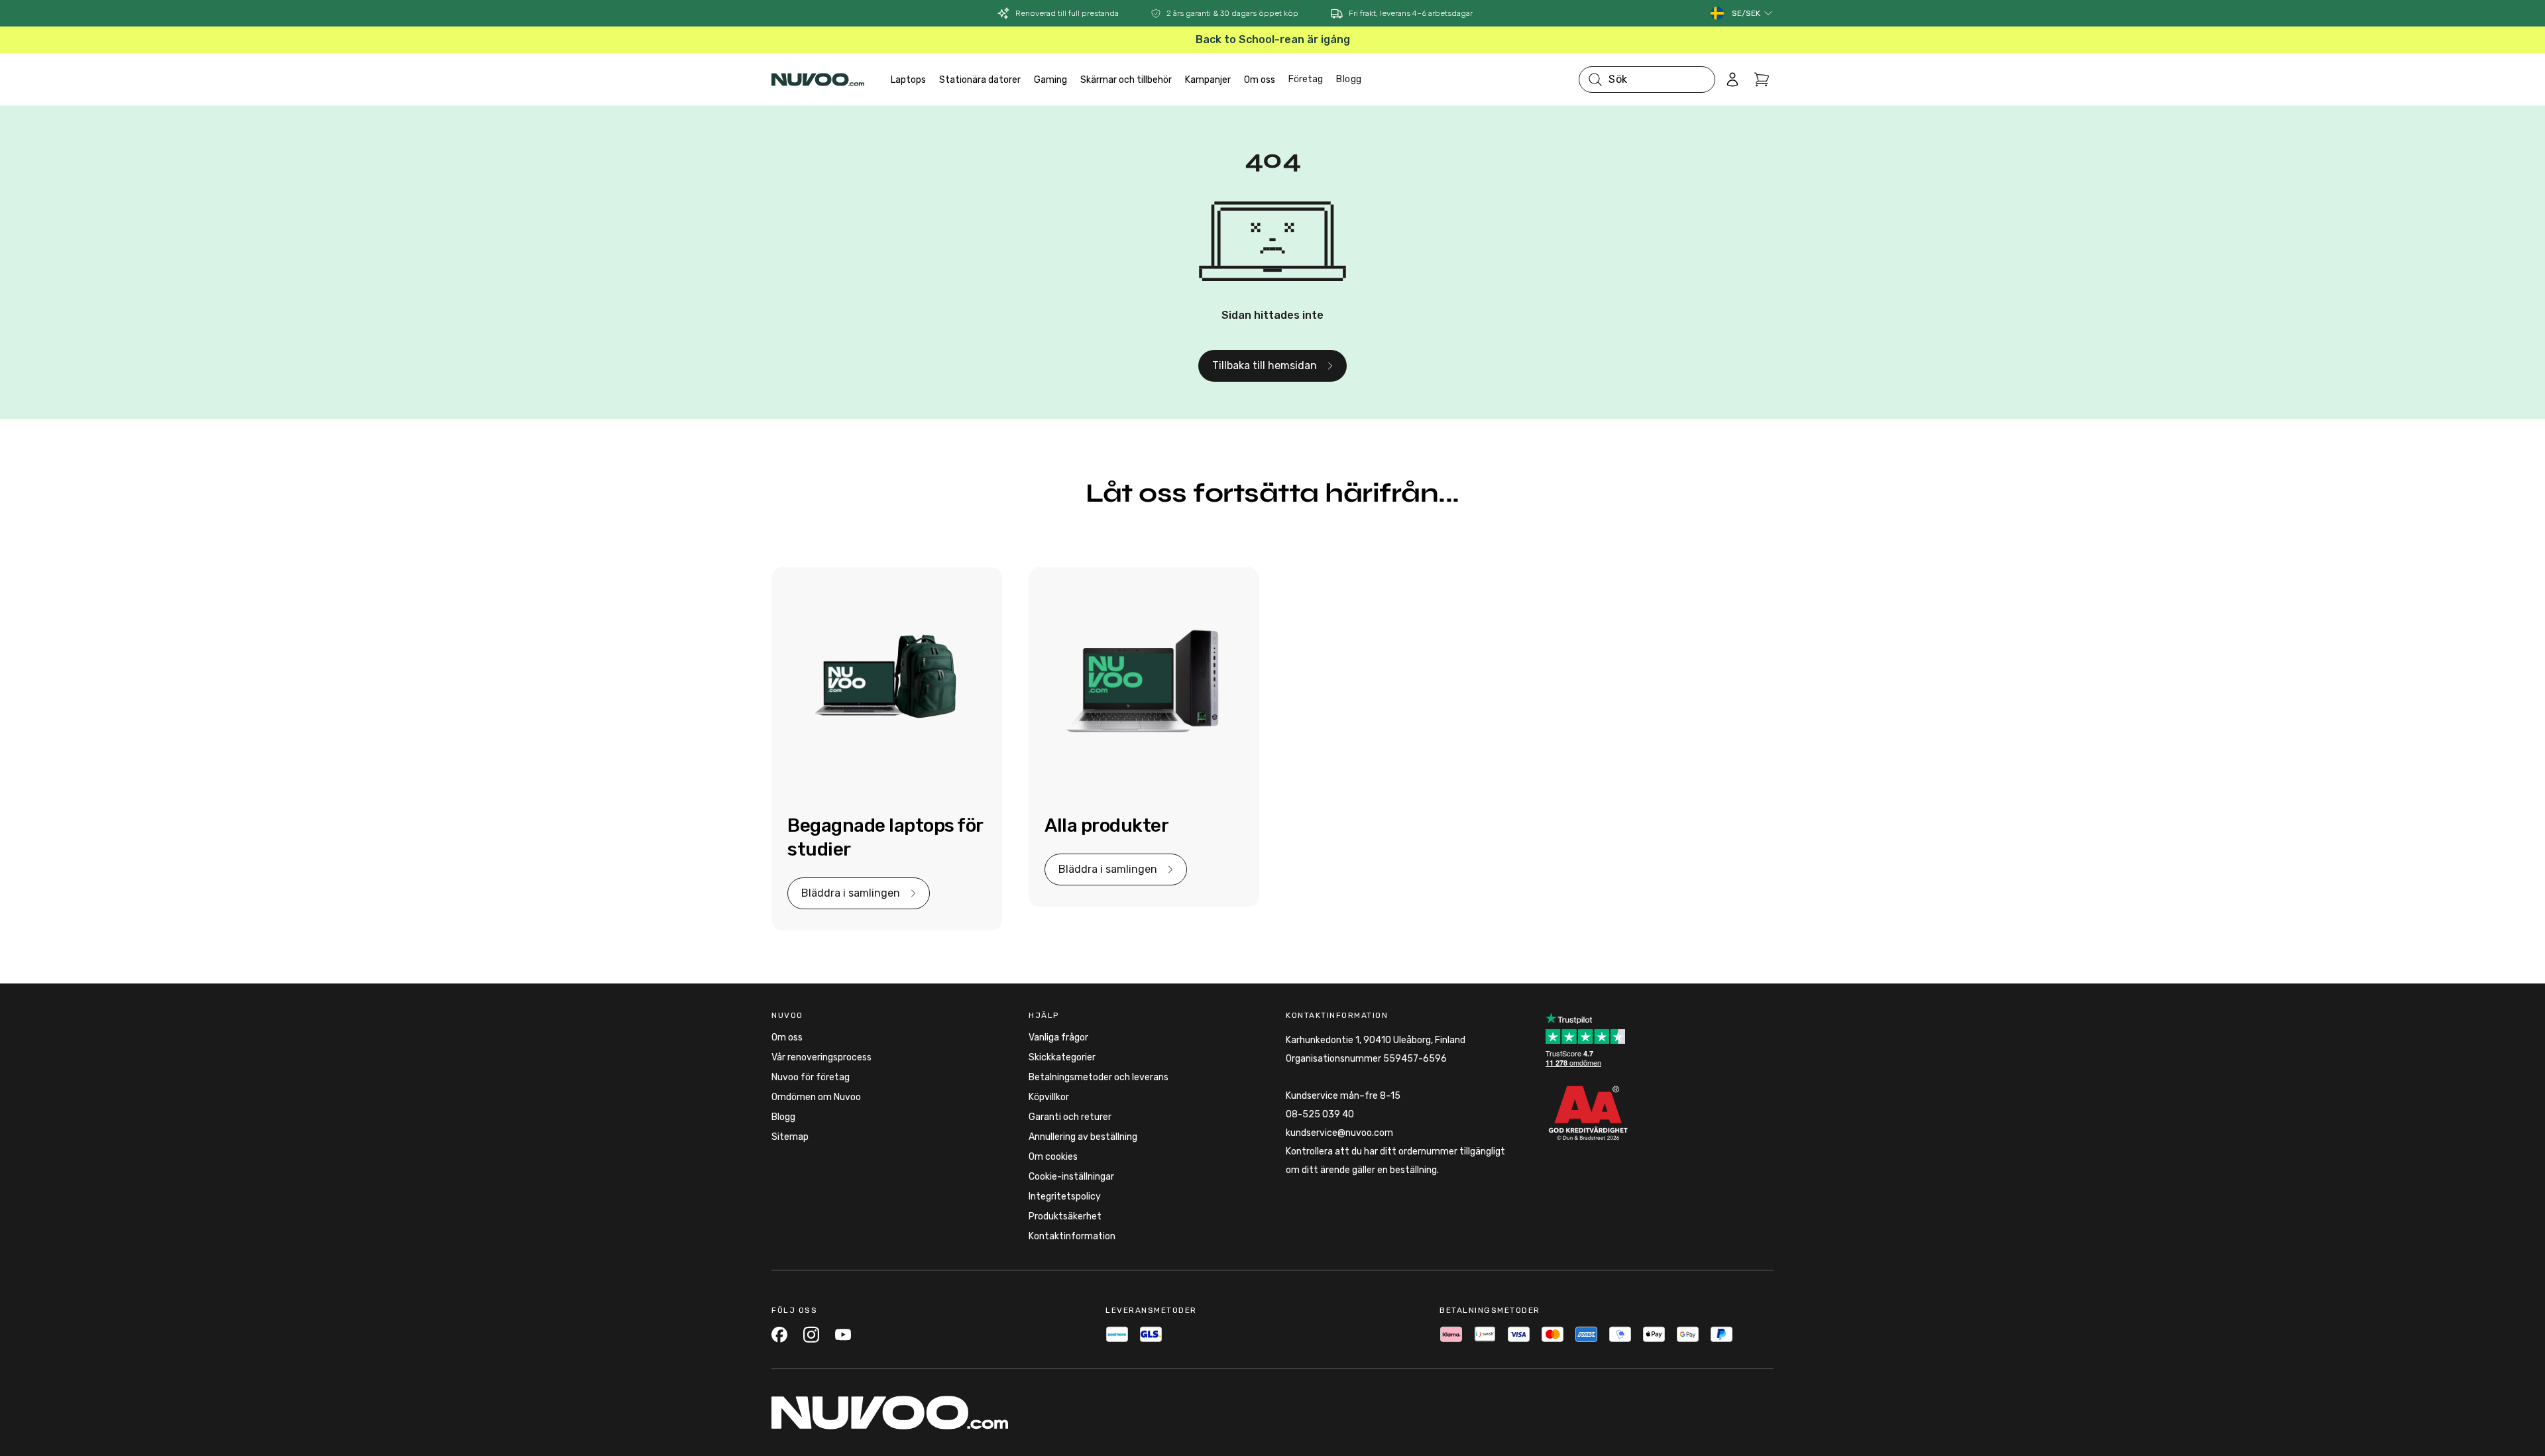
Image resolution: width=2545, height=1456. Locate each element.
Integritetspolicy (1065, 1197)
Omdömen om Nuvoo (816, 1097)
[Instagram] (811, 1334)
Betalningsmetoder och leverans (1099, 1077)
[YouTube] (843, 1334)
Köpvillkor (1049, 1097)
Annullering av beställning (1083, 1137)
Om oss (787, 1037)
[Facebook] (779, 1334)
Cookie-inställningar (1071, 1177)
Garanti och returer (1070, 1117)
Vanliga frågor (1058, 1037)
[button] (1753, 13)
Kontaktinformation (1072, 1236)
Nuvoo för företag (811, 1077)
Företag (1306, 79)
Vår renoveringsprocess (821, 1057)
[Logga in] (1732, 80)
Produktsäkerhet (1065, 1216)
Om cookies (1053, 1157)
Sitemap (790, 1137)
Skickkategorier (1062, 1057)
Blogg (1349, 79)
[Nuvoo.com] (818, 80)
